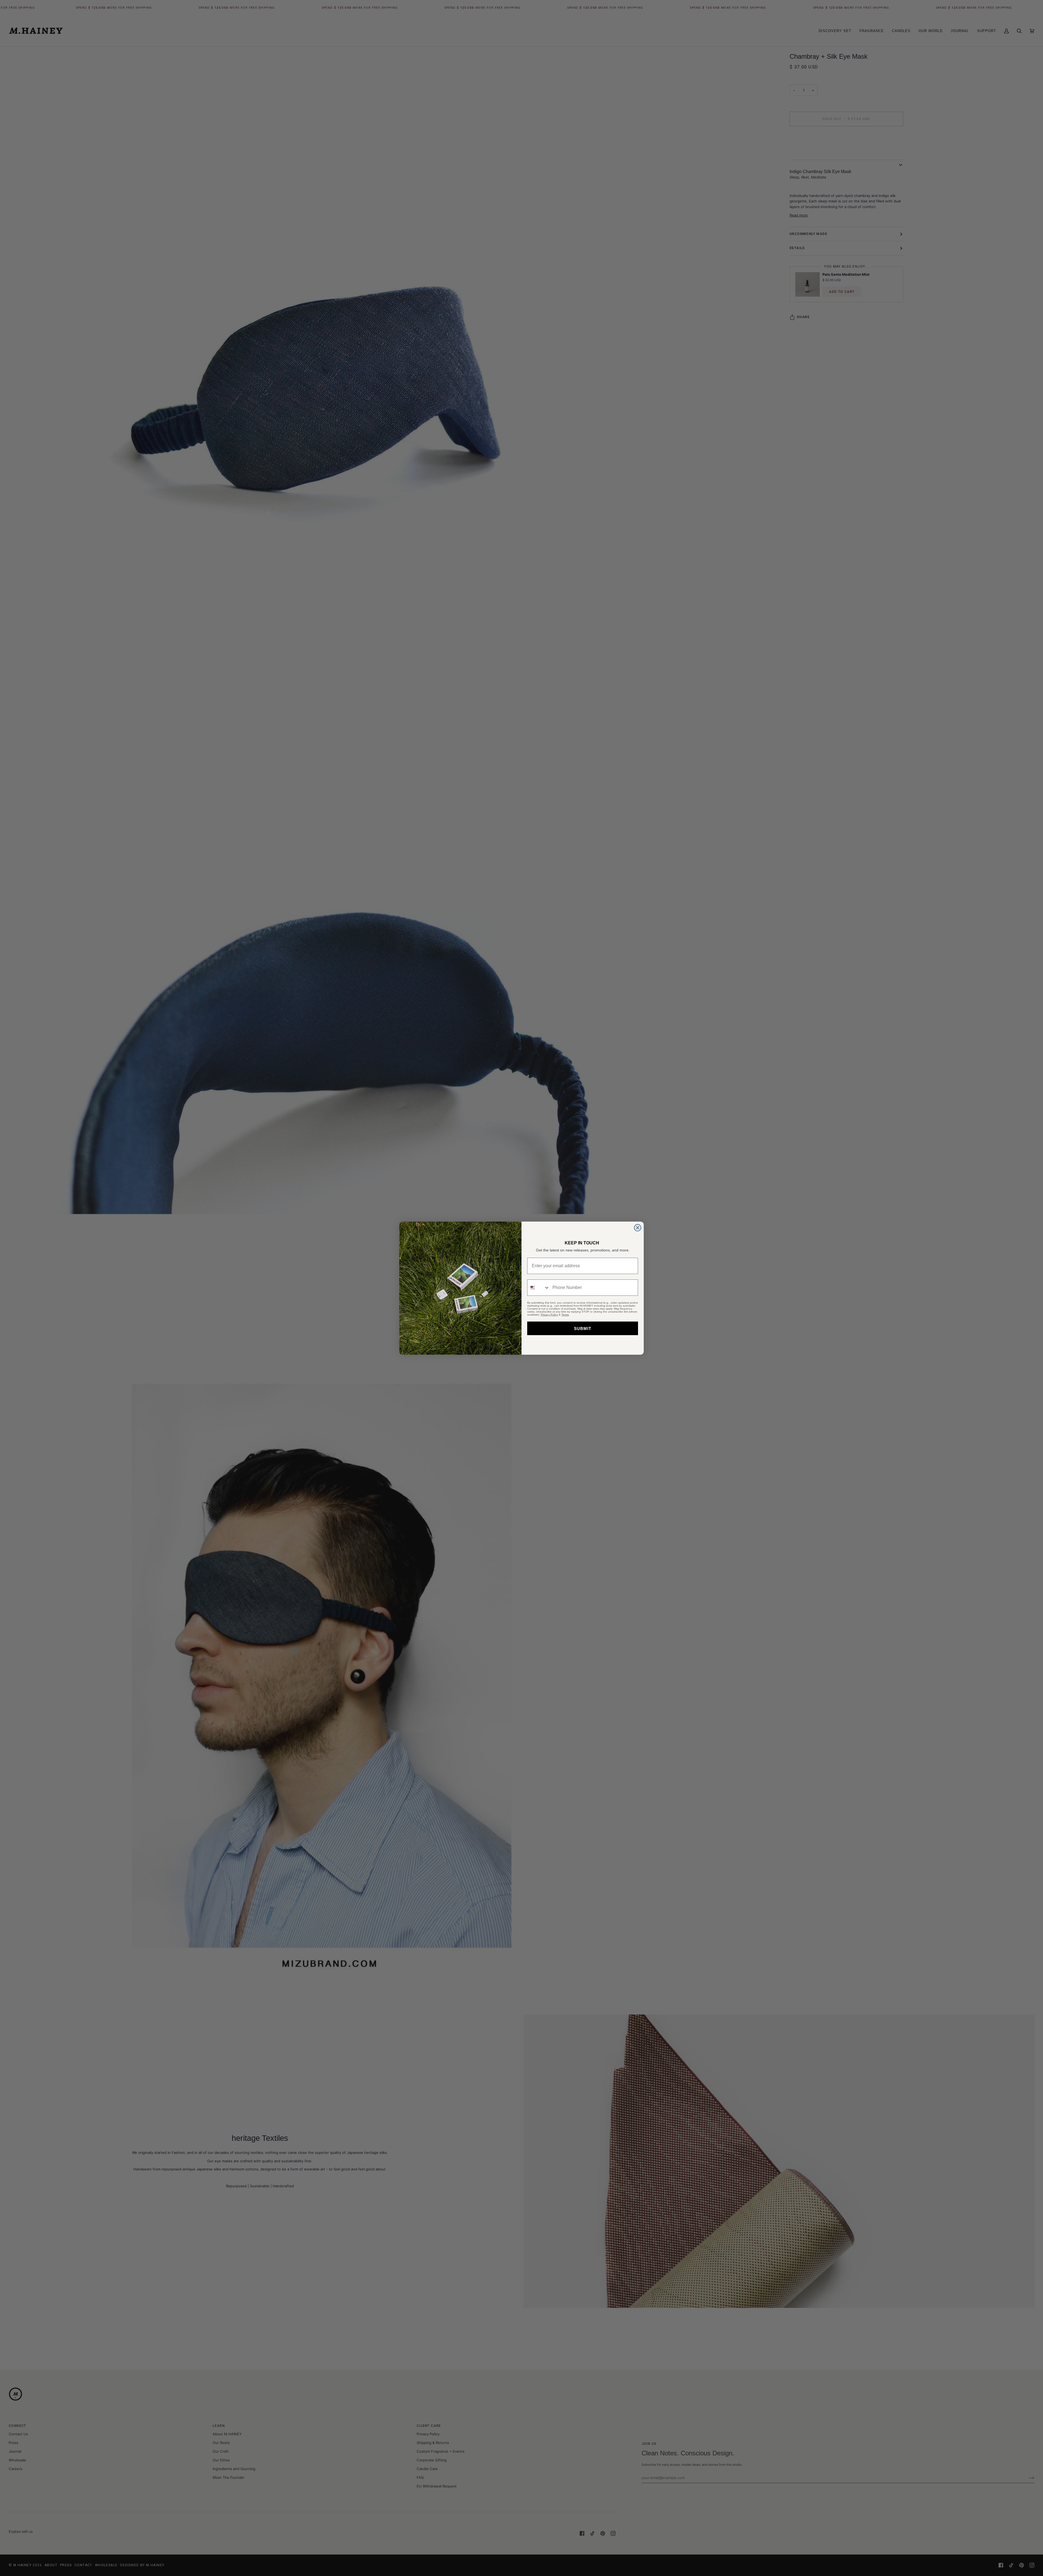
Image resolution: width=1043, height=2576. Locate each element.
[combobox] (539, 1288)
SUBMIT (583, 1328)
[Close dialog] (638, 1228)
